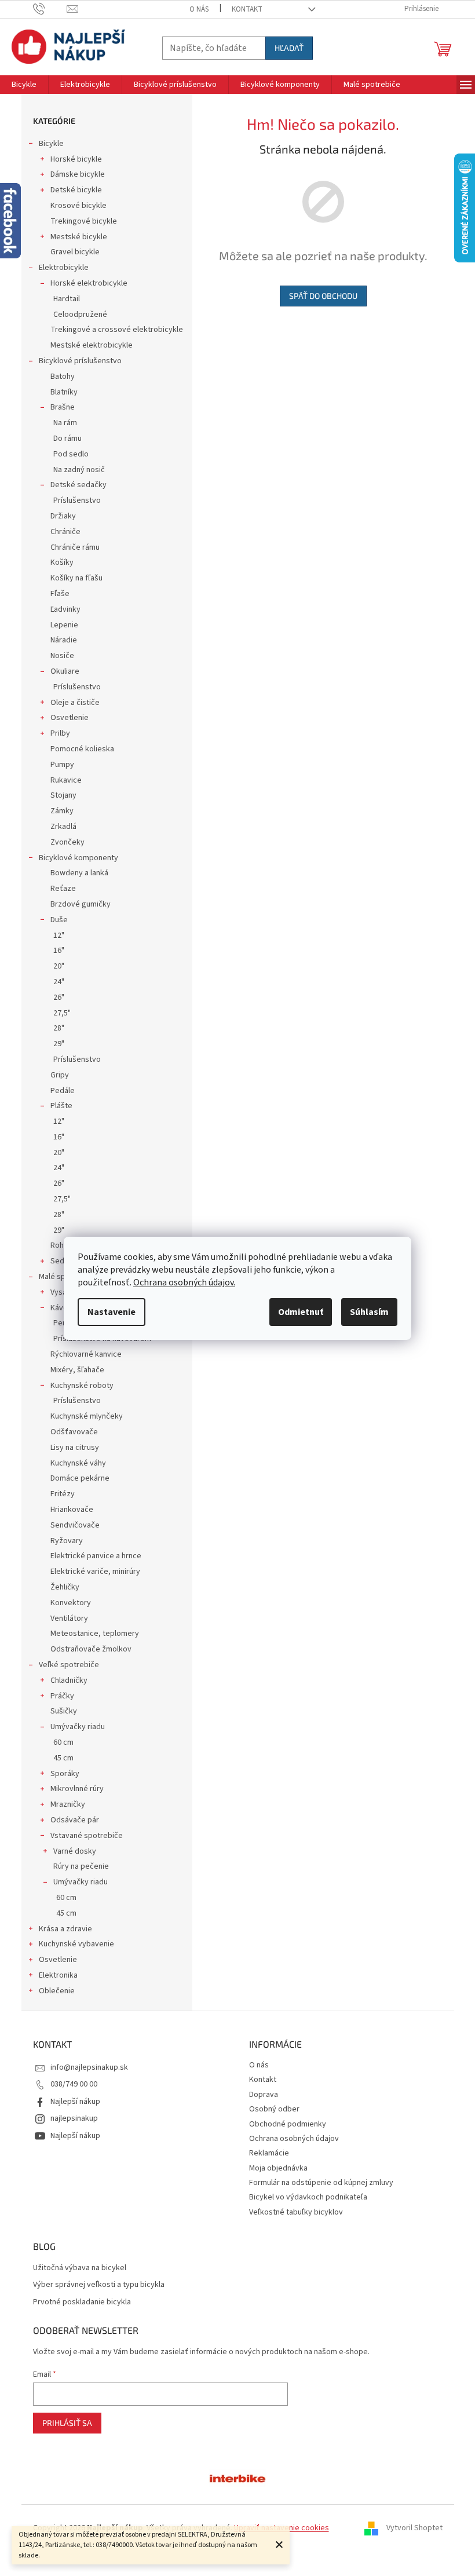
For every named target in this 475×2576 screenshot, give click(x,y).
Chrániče (65, 532)
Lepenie (64, 625)
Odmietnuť (301, 1312)
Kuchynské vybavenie (76, 1944)
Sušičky (64, 1711)
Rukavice (66, 780)
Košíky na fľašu (76, 578)
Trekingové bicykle (84, 221)
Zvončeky (67, 842)
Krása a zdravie (65, 1929)
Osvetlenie (70, 718)
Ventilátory (69, 1618)
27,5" (62, 1013)
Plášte (61, 1106)
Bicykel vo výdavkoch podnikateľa (308, 2197)
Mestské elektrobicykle (92, 345)
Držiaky (63, 516)
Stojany (63, 795)
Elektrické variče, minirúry (95, 1572)
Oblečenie (57, 1991)
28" (59, 1028)
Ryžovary (67, 1541)
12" (59, 936)
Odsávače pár (75, 1820)
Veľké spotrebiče (69, 1665)
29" (59, 1044)
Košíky (62, 562)
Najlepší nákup (75, 2102)
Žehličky (65, 1587)
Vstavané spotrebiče (87, 1836)
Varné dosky (75, 1851)
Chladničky (69, 1680)
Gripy (60, 1075)
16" (59, 951)
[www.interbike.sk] (237, 2478)
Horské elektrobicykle (89, 283)
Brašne (63, 407)
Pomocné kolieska (82, 749)
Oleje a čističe (75, 703)
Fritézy (63, 1494)
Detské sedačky (78, 485)
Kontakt (247, 9)
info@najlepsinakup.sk (89, 2067)
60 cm (63, 1742)
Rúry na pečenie (81, 1866)
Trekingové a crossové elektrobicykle (117, 330)
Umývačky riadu (78, 1727)
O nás (199, 9)
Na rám (65, 423)
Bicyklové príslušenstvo (80, 361)
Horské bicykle (76, 159)
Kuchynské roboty (82, 1386)
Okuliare (65, 671)
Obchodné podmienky (288, 2124)
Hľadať (289, 48)
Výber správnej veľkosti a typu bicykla (99, 2285)
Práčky (62, 1696)
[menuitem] (24, 85)
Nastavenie (112, 1312)
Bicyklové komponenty (78, 858)
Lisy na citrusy (75, 1448)
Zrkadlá (63, 827)
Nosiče (62, 656)
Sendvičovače (75, 1525)
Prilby (60, 733)
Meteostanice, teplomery (95, 1634)
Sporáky (65, 1774)
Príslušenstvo (77, 500)
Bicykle (51, 144)
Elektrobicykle (64, 268)
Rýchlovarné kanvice (86, 1354)
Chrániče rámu (75, 547)
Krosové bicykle (78, 206)
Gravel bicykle (75, 252)
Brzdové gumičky (81, 904)
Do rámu (67, 439)
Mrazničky (68, 1804)
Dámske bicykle (78, 174)
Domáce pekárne (80, 1478)
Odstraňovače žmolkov (91, 1649)
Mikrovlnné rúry (77, 1789)
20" (59, 966)
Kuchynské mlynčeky (87, 1416)
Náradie (64, 640)
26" (59, 997)
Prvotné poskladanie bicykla (82, 2302)
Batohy (63, 377)
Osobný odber (274, 2109)
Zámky (62, 811)
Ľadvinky (65, 609)
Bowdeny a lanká (79, 873)
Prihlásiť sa (67, 2423)
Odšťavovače (74, 1432)
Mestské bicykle (79, 237)
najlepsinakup (74, 2118)
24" (59, 982)
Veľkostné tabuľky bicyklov (296, 2212)
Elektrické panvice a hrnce (96, 1556)
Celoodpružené (80, 315)
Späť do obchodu (323, 296)
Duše (59, 920)
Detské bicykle (76, 190)
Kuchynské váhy (78, 1463)
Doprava (264, 2095)
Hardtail (67, 299)
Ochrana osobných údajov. (184, 1282)
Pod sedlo (71, 454)
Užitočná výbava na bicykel (80, 2268)
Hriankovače (72, 1510)
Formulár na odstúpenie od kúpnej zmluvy (321, 2183)
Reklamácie (269, 2153)
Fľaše (60, 594)
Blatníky (64, 392)
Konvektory (71, 1603)
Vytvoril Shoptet (414, 2528)
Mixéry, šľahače (77, 1370)
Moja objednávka (278, 2168)
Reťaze (63, 889)
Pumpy (62, 765)
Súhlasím (369, 1312)
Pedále (63, 1091)
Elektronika (58, 1975)
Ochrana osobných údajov (294, 2139)
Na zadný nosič (79, 470)
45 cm (63, 1758)
